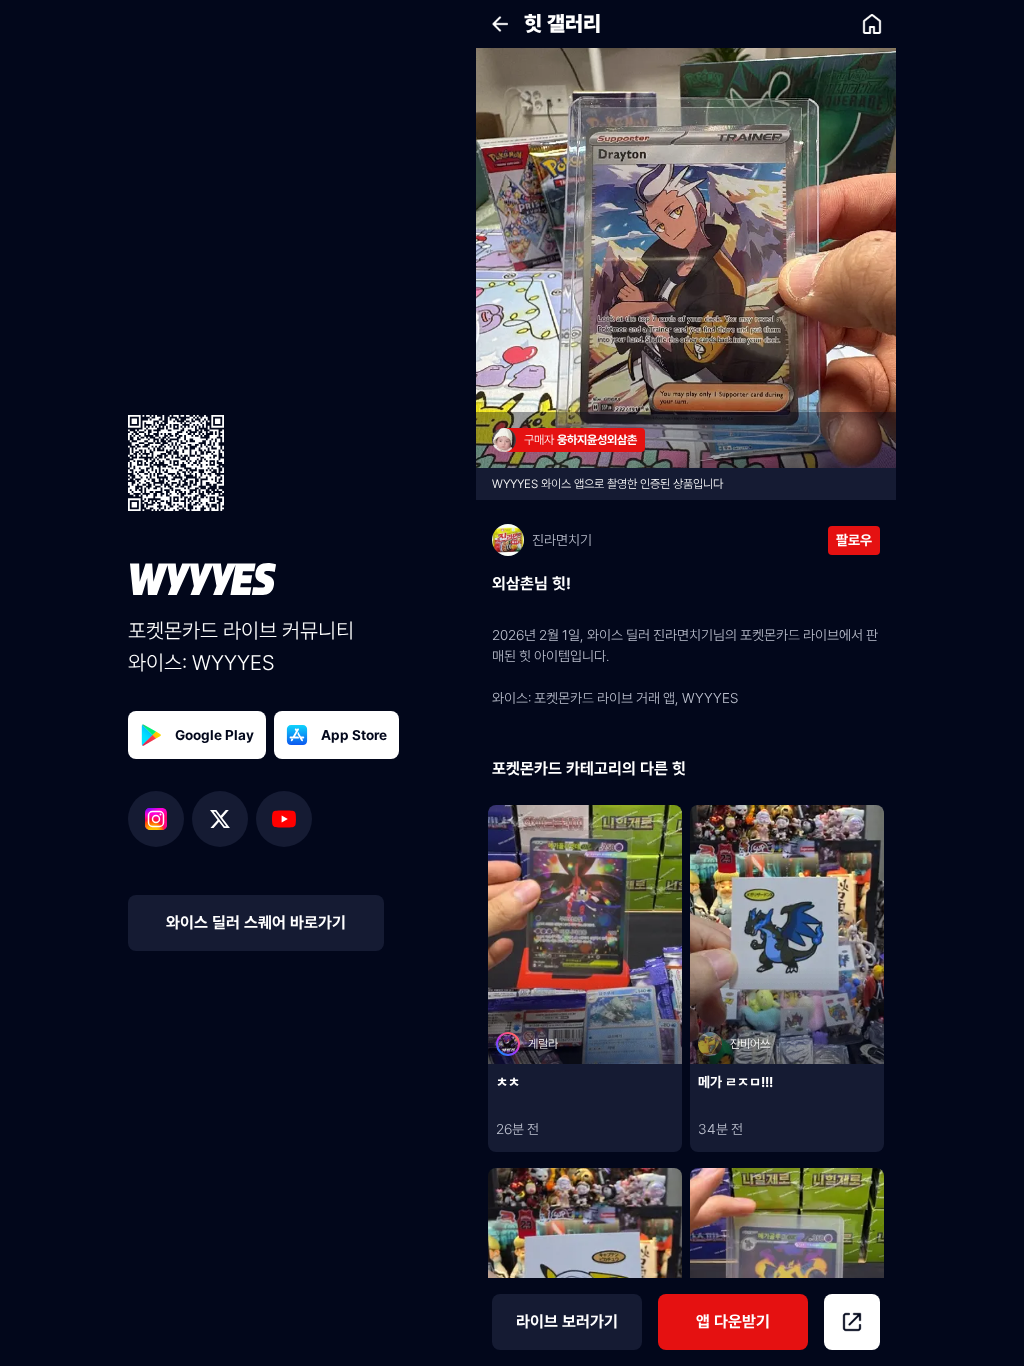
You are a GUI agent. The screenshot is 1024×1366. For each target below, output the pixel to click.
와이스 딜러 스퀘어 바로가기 (256, 922)
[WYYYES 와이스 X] (224, 819)
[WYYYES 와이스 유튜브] (284, 819)
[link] (872, 24)
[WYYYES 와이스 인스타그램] (160, 819)
